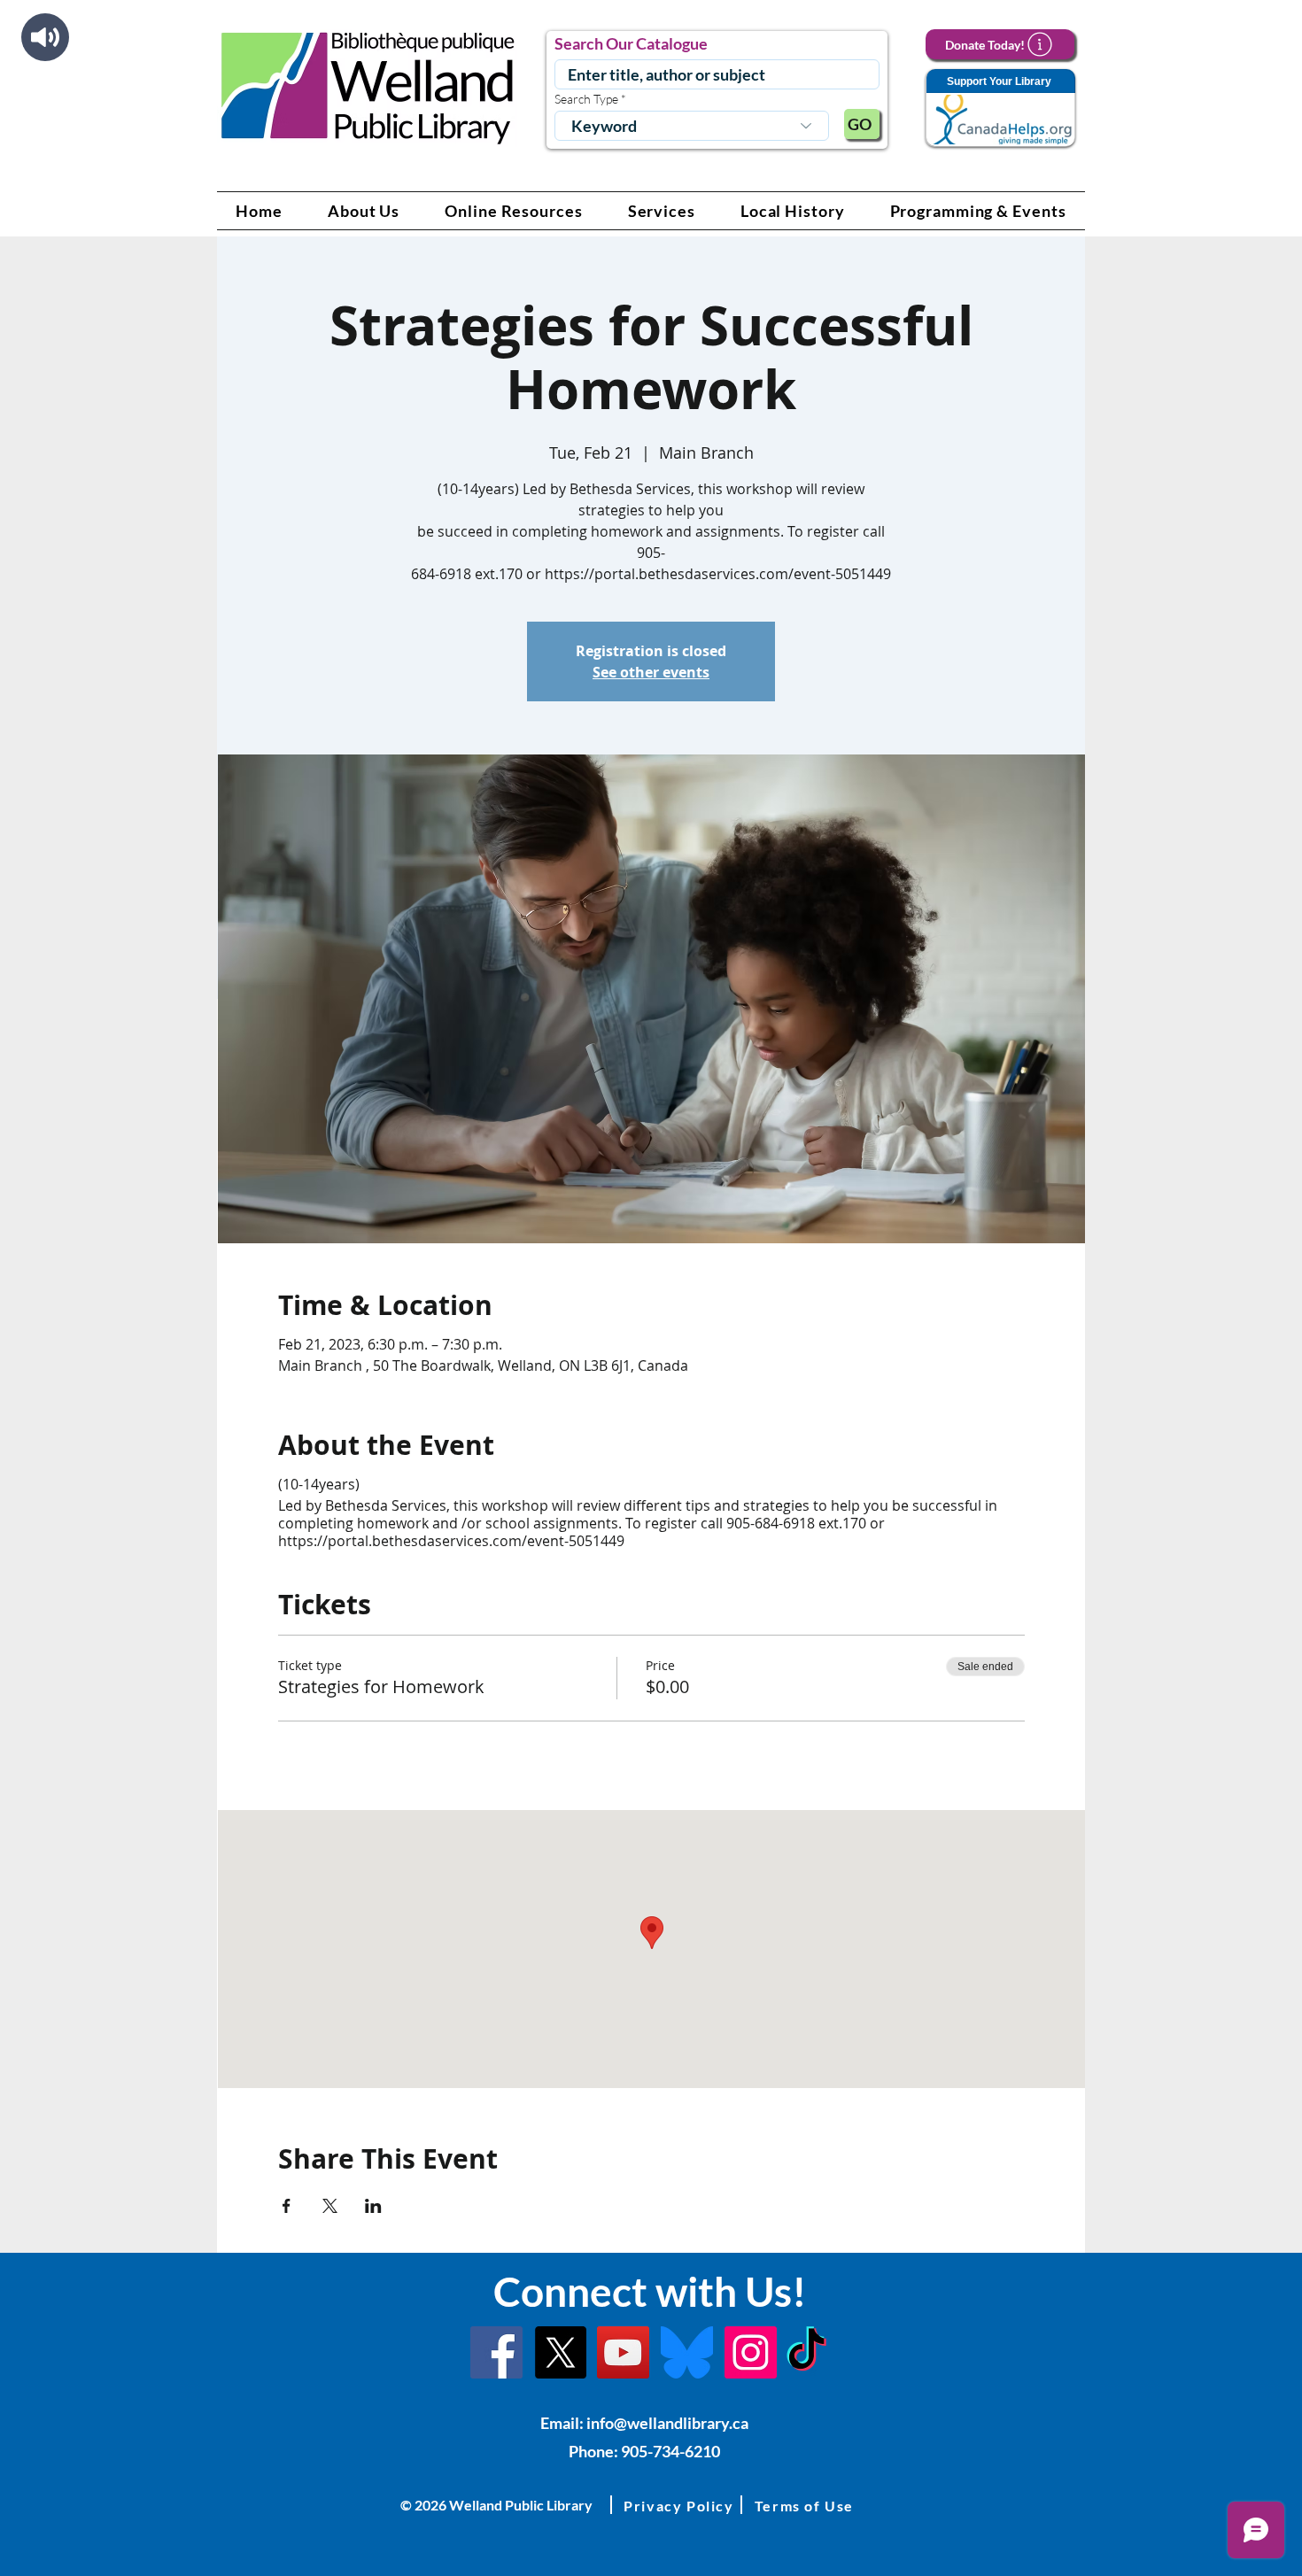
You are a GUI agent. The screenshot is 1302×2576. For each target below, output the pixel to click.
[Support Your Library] (1000, 108)
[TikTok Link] (806, 2352)
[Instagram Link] (751, 2352)
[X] (560, 2352)
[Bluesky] (687, 2352)
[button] (364, 211)
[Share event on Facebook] (287, 2206)
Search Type (586, 99)
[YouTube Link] (623, 2352)
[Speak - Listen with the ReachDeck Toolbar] (45, 37)
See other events (651, 672)
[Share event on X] (330, 2206)
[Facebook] (496, 2352)
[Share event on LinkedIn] (373, 2206)
